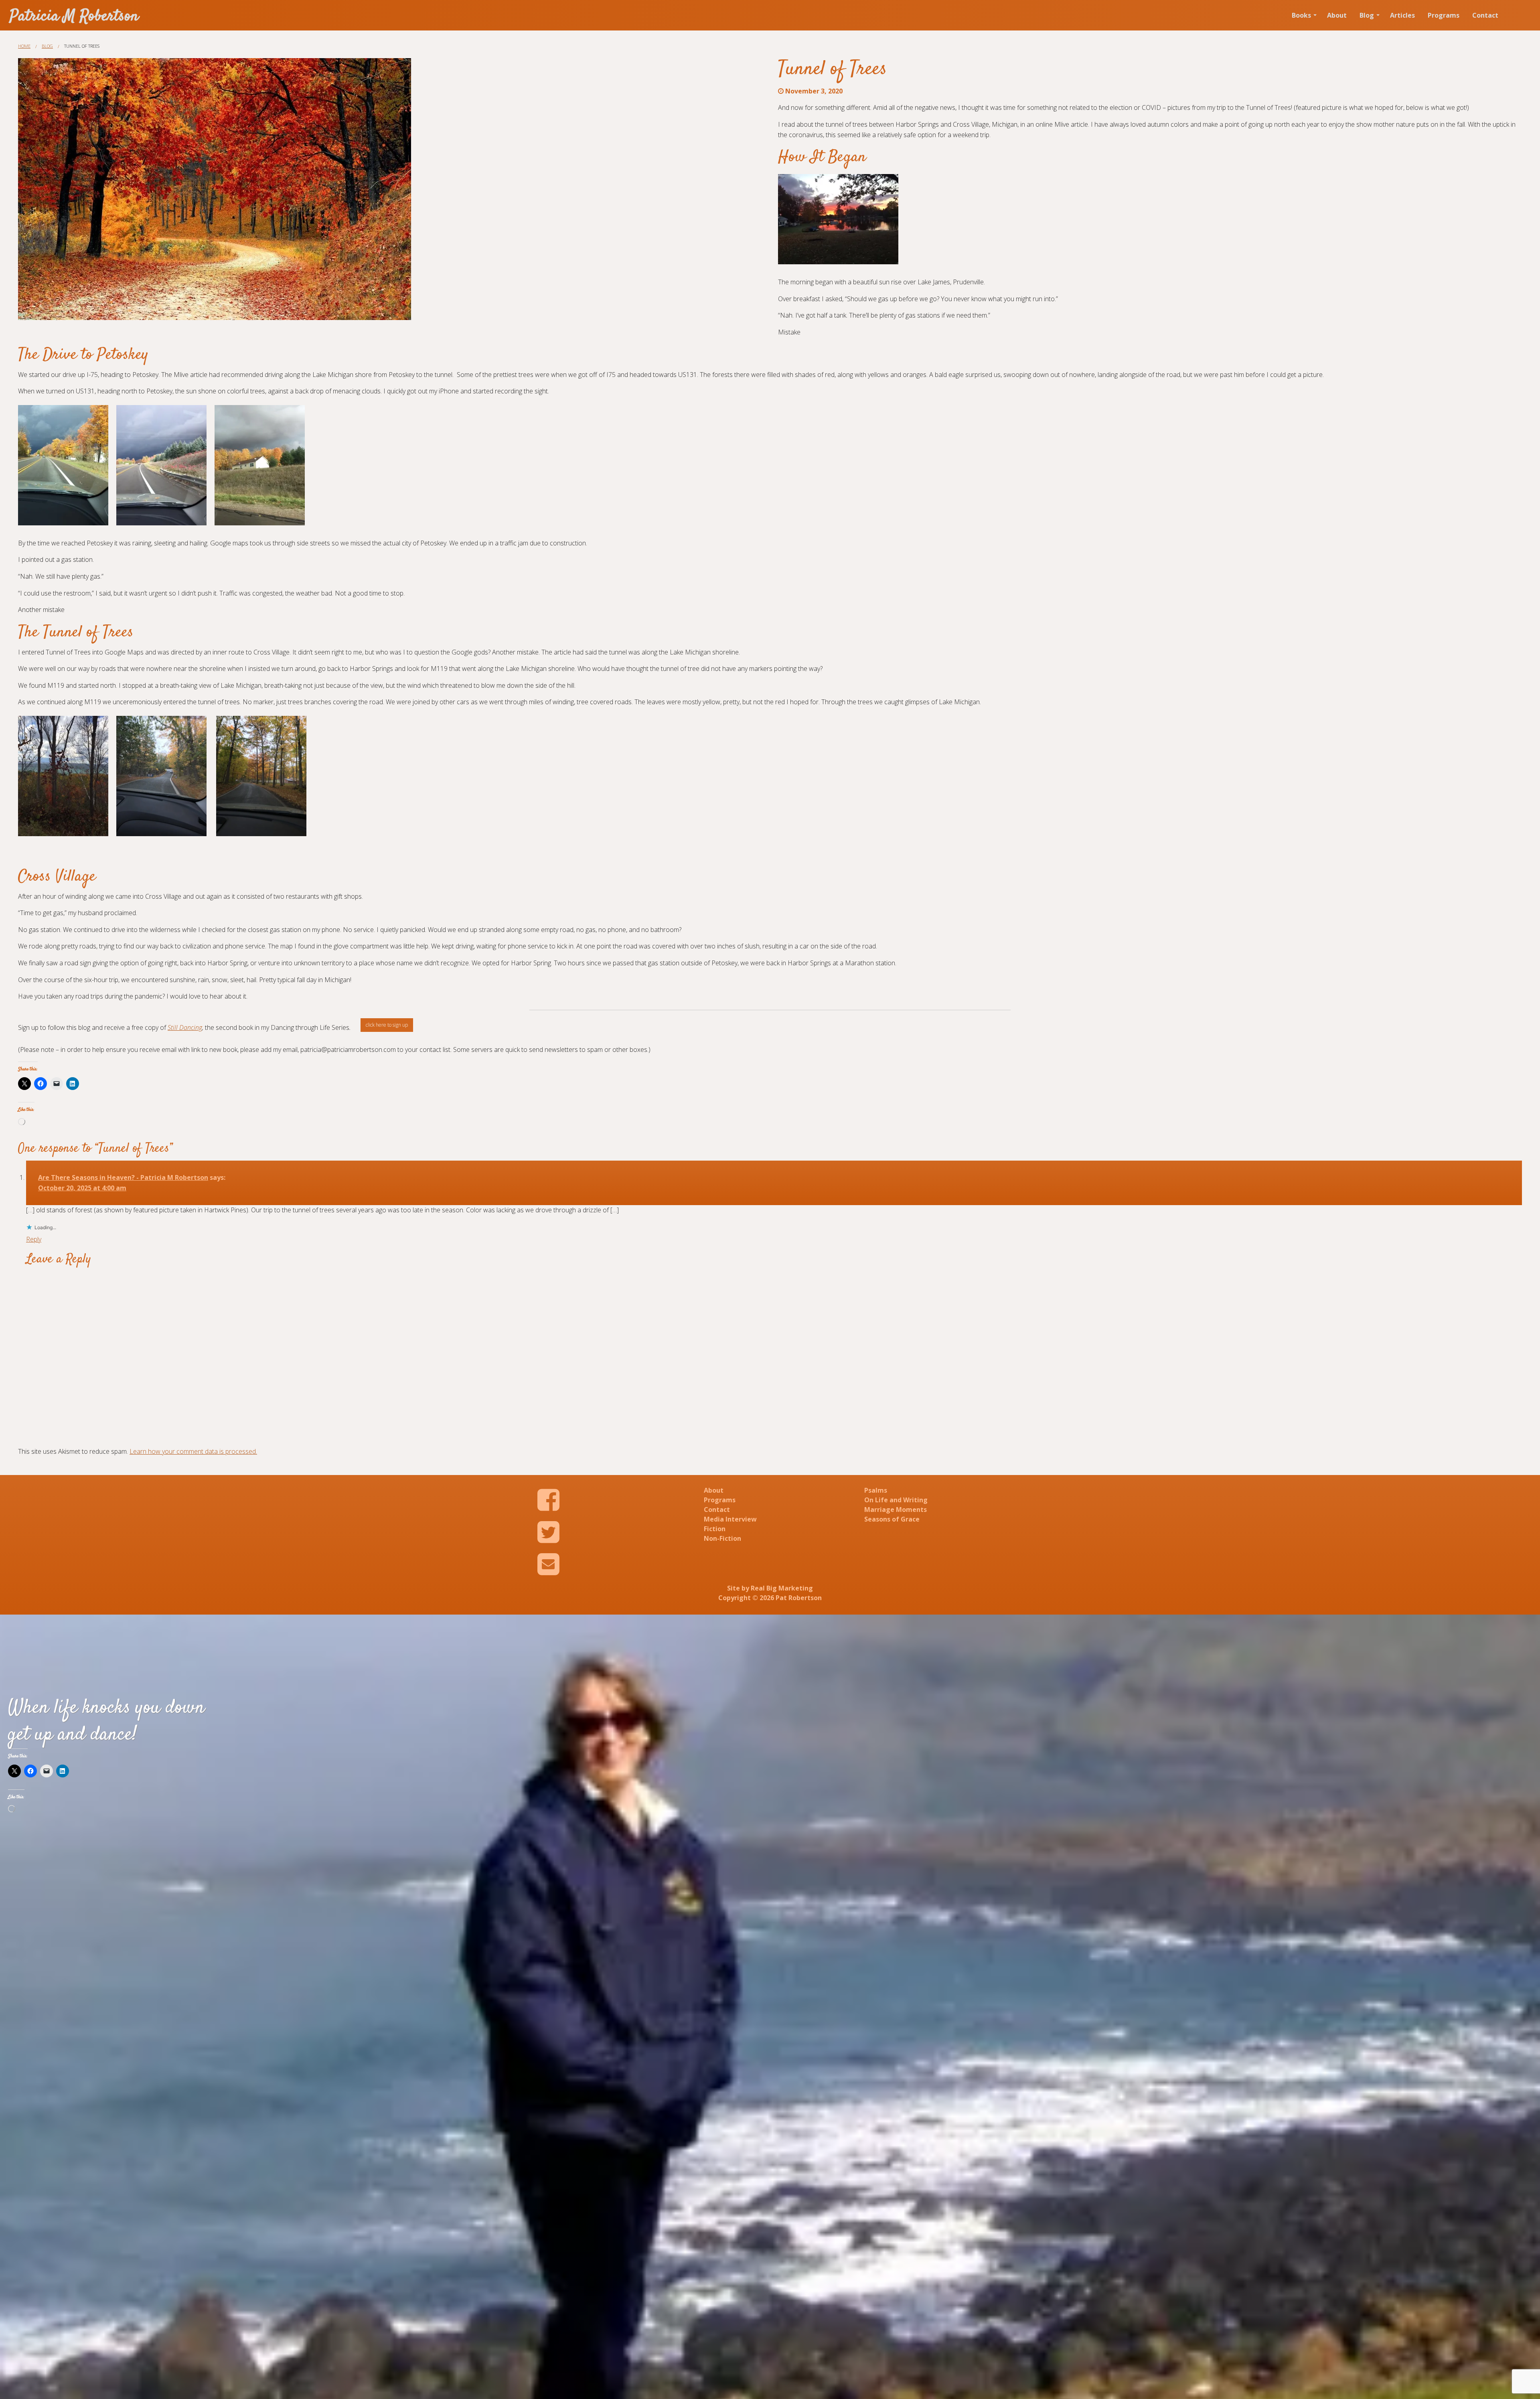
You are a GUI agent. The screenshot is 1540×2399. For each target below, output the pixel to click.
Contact (1485, 15)
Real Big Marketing (782, 1588)
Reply (34, 1239)
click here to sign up (387, 1025)
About (1337, 15)
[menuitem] (1303, 15)
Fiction (715, 1529)
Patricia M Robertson (74, 17)
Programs (1444, 15)
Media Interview (730, 1519)
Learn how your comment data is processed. (193, 1451)
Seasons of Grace (892, 1519)
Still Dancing (185, 1027)
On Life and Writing (896, 1500)
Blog (1367, 15)
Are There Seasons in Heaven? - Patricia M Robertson (123, 1177)
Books (1301, 15)
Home (24, 46)
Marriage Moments (896, 1510)
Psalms (876, 1490)
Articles (1402, 15)
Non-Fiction (722, 1538)
